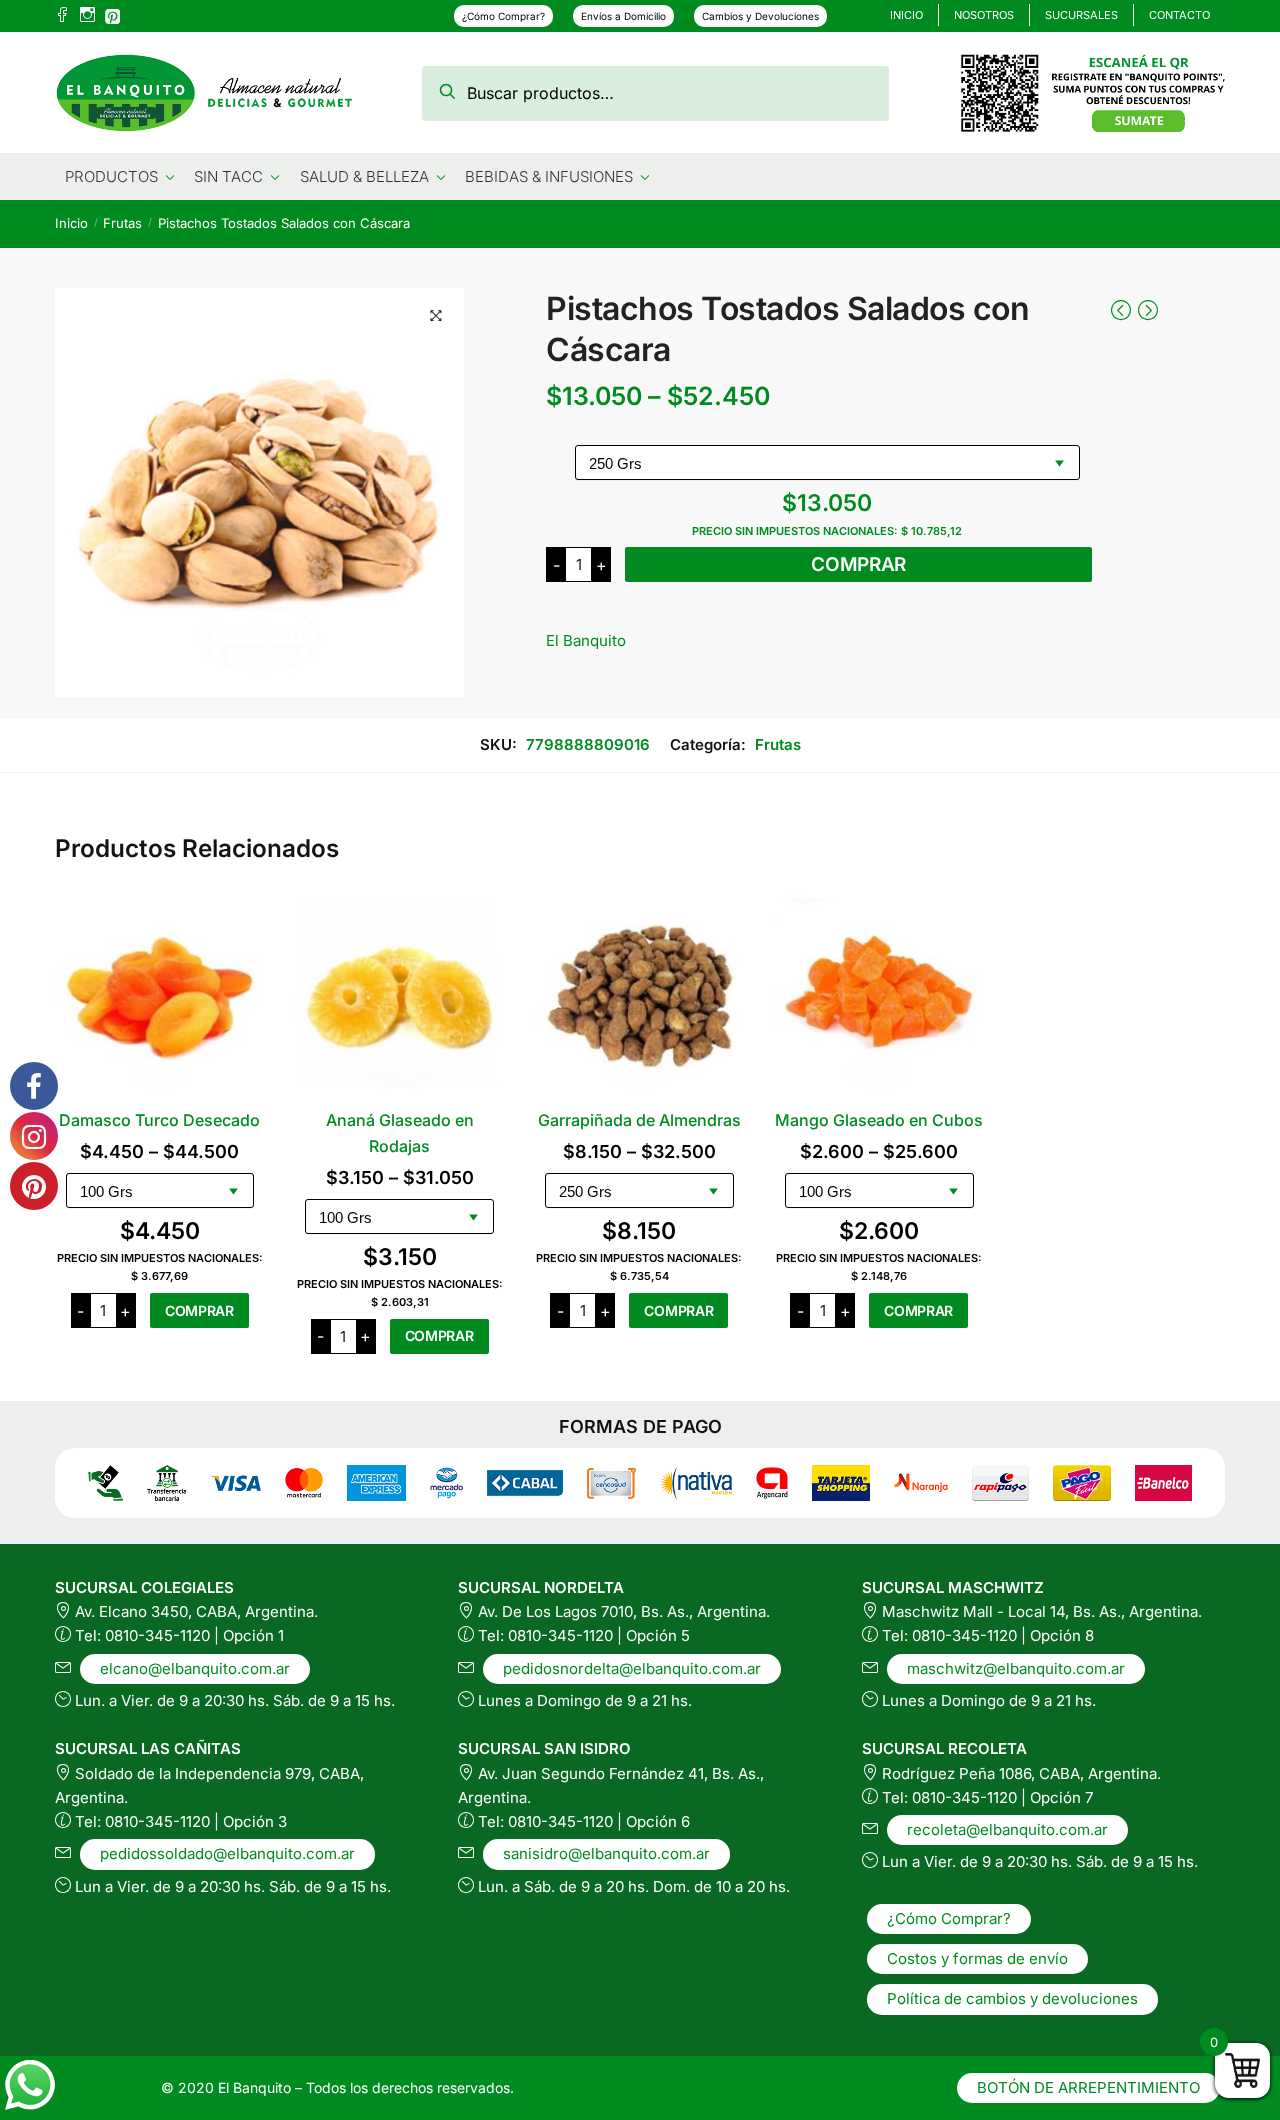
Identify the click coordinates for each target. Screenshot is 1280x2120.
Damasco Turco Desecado (159, 1120)
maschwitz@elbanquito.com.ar (1016, 1668)
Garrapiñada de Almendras (639, 1120)
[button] (436, 316)
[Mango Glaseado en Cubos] (879, 996)
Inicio (71, 223)
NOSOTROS (984, 15)
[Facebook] (62, 16)
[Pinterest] (112, 14)
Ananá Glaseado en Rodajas (400, 1133)
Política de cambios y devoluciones (1012, 1998)
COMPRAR (858, 564)
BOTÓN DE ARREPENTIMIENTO (1088, 2087)
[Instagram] (87, 16)
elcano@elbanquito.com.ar (195, 1668)
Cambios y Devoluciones (760, 16)
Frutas (122, 223)
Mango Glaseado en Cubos (879, 1120)
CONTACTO (1179, 15)
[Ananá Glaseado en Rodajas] (400, 996)
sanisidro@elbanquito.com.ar (606, 1853)
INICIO (906, 15)
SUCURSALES (1081, 15)
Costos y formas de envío (977, 1958)
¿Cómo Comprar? (503, 16)
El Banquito (586, 640)
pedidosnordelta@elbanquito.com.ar (632, 1668)
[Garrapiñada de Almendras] (640, 996)
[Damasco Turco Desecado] (160, 996)
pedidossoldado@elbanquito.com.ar (227, 1853)
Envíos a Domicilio (623, 16)
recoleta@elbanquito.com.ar (1007, 1829)
